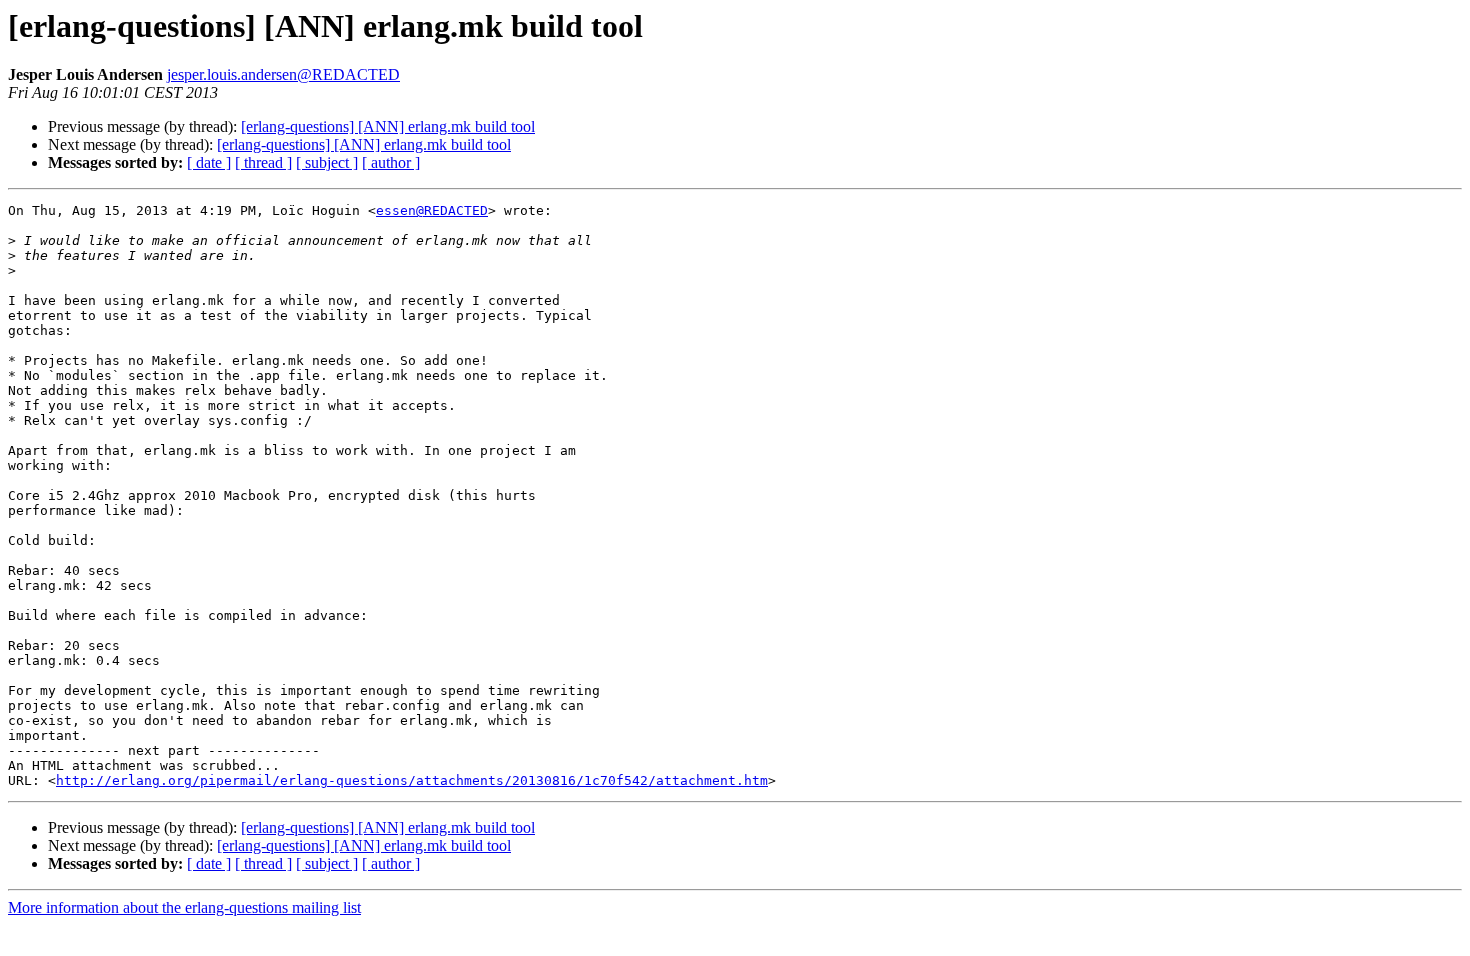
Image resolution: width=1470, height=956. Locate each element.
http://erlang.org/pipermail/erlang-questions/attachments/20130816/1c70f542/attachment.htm (412, 780)
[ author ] (391, 162)
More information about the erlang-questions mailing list (184, 907)
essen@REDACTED (432, 210)
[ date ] (209, 162)
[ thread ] (263, 162)
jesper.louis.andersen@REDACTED (283, 74)
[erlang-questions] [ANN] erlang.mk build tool (388, 126)
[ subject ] (327, 162)
